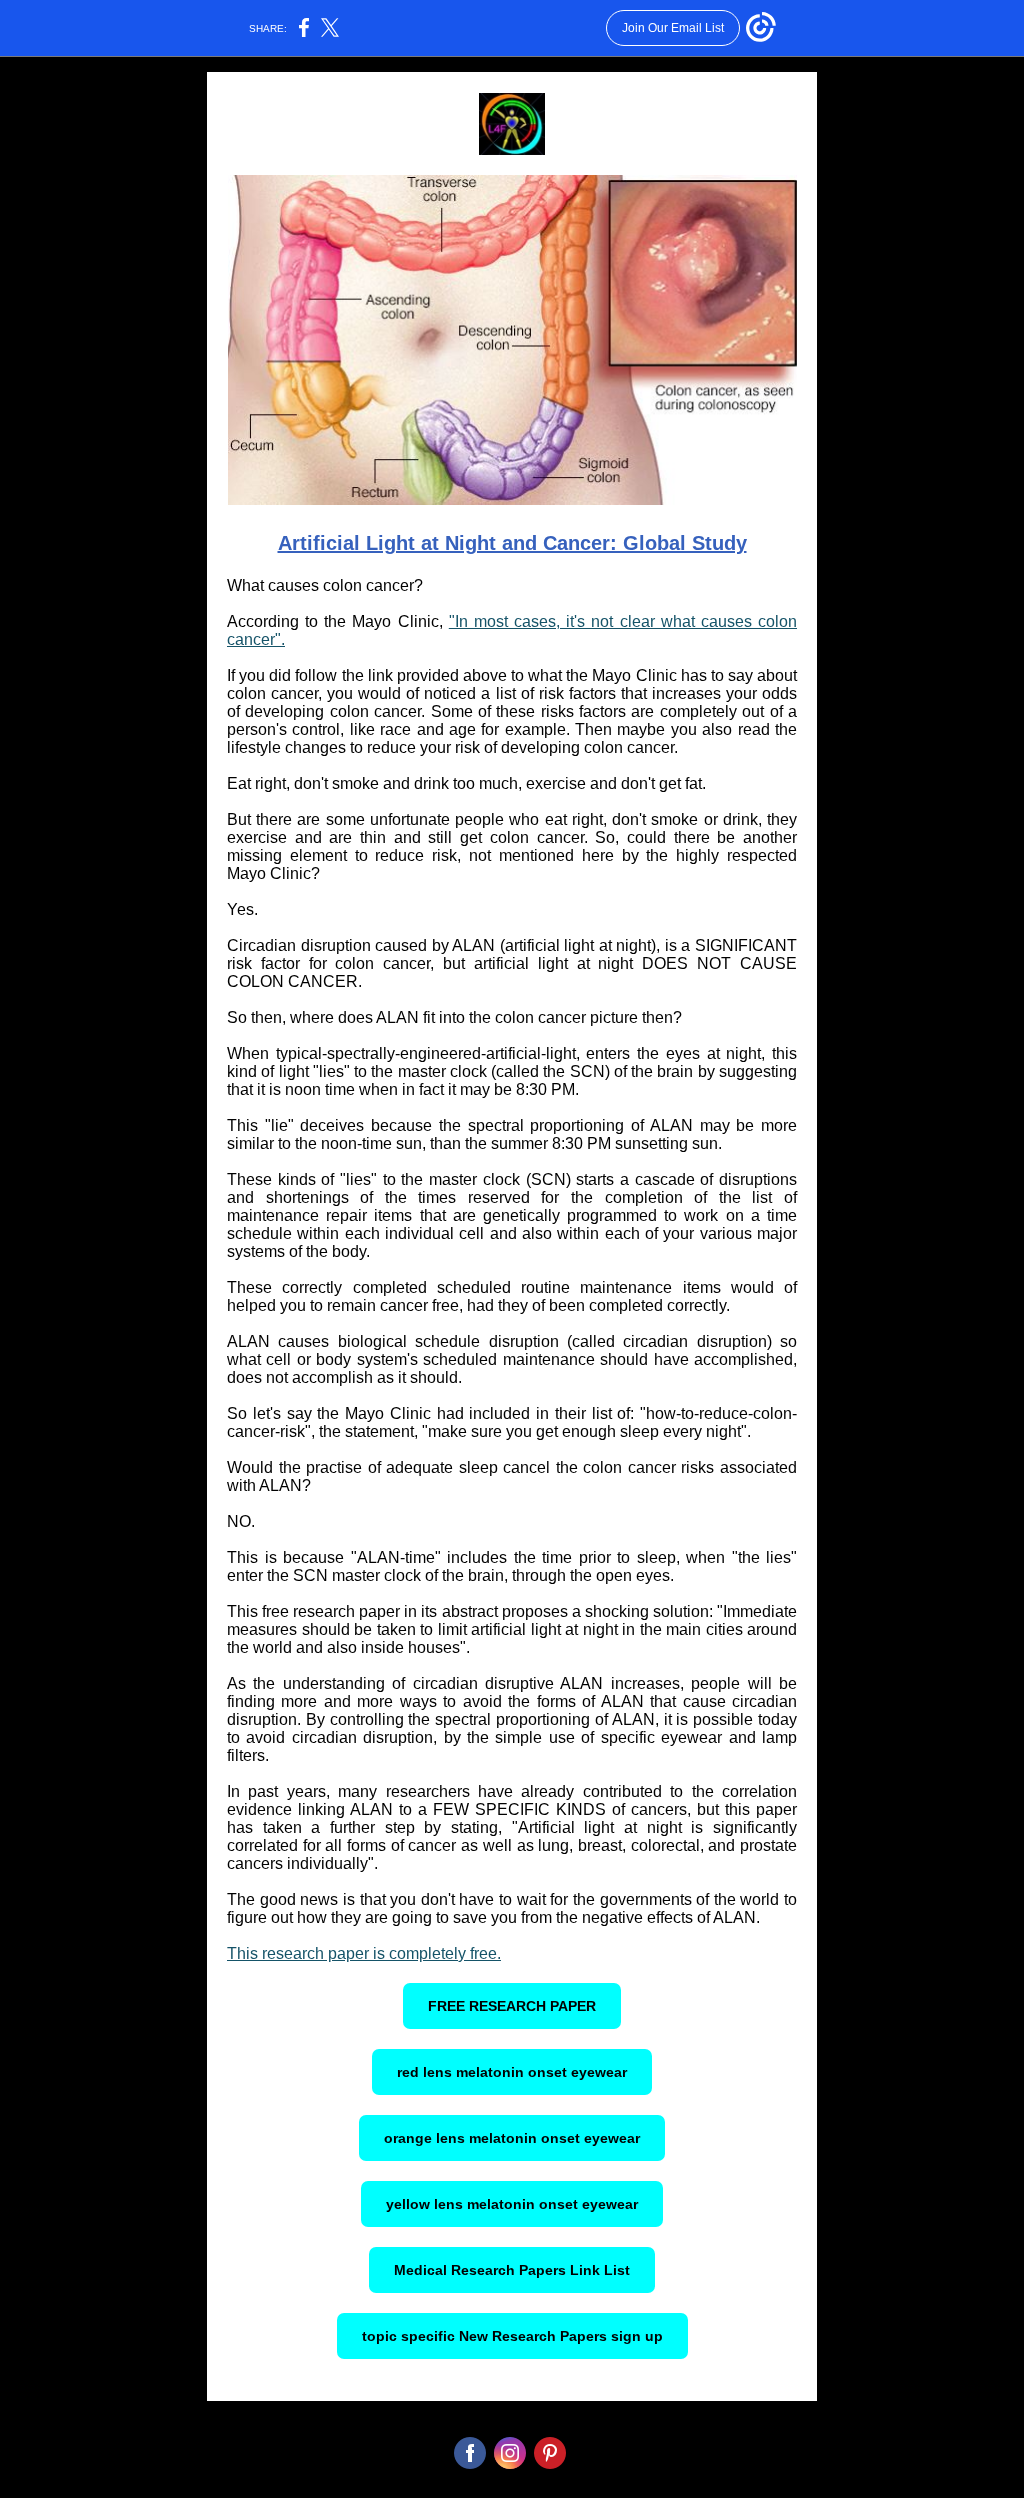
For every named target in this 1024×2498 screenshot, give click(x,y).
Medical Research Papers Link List (512, 2270)
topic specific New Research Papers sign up (512, 2336)
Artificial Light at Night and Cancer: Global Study (512, 543)
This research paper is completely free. (364, 1953)
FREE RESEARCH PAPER (512, 2006)
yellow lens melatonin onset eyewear (512, 2204)
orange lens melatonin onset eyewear (512, 2138)
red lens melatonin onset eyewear (512, 2072)
